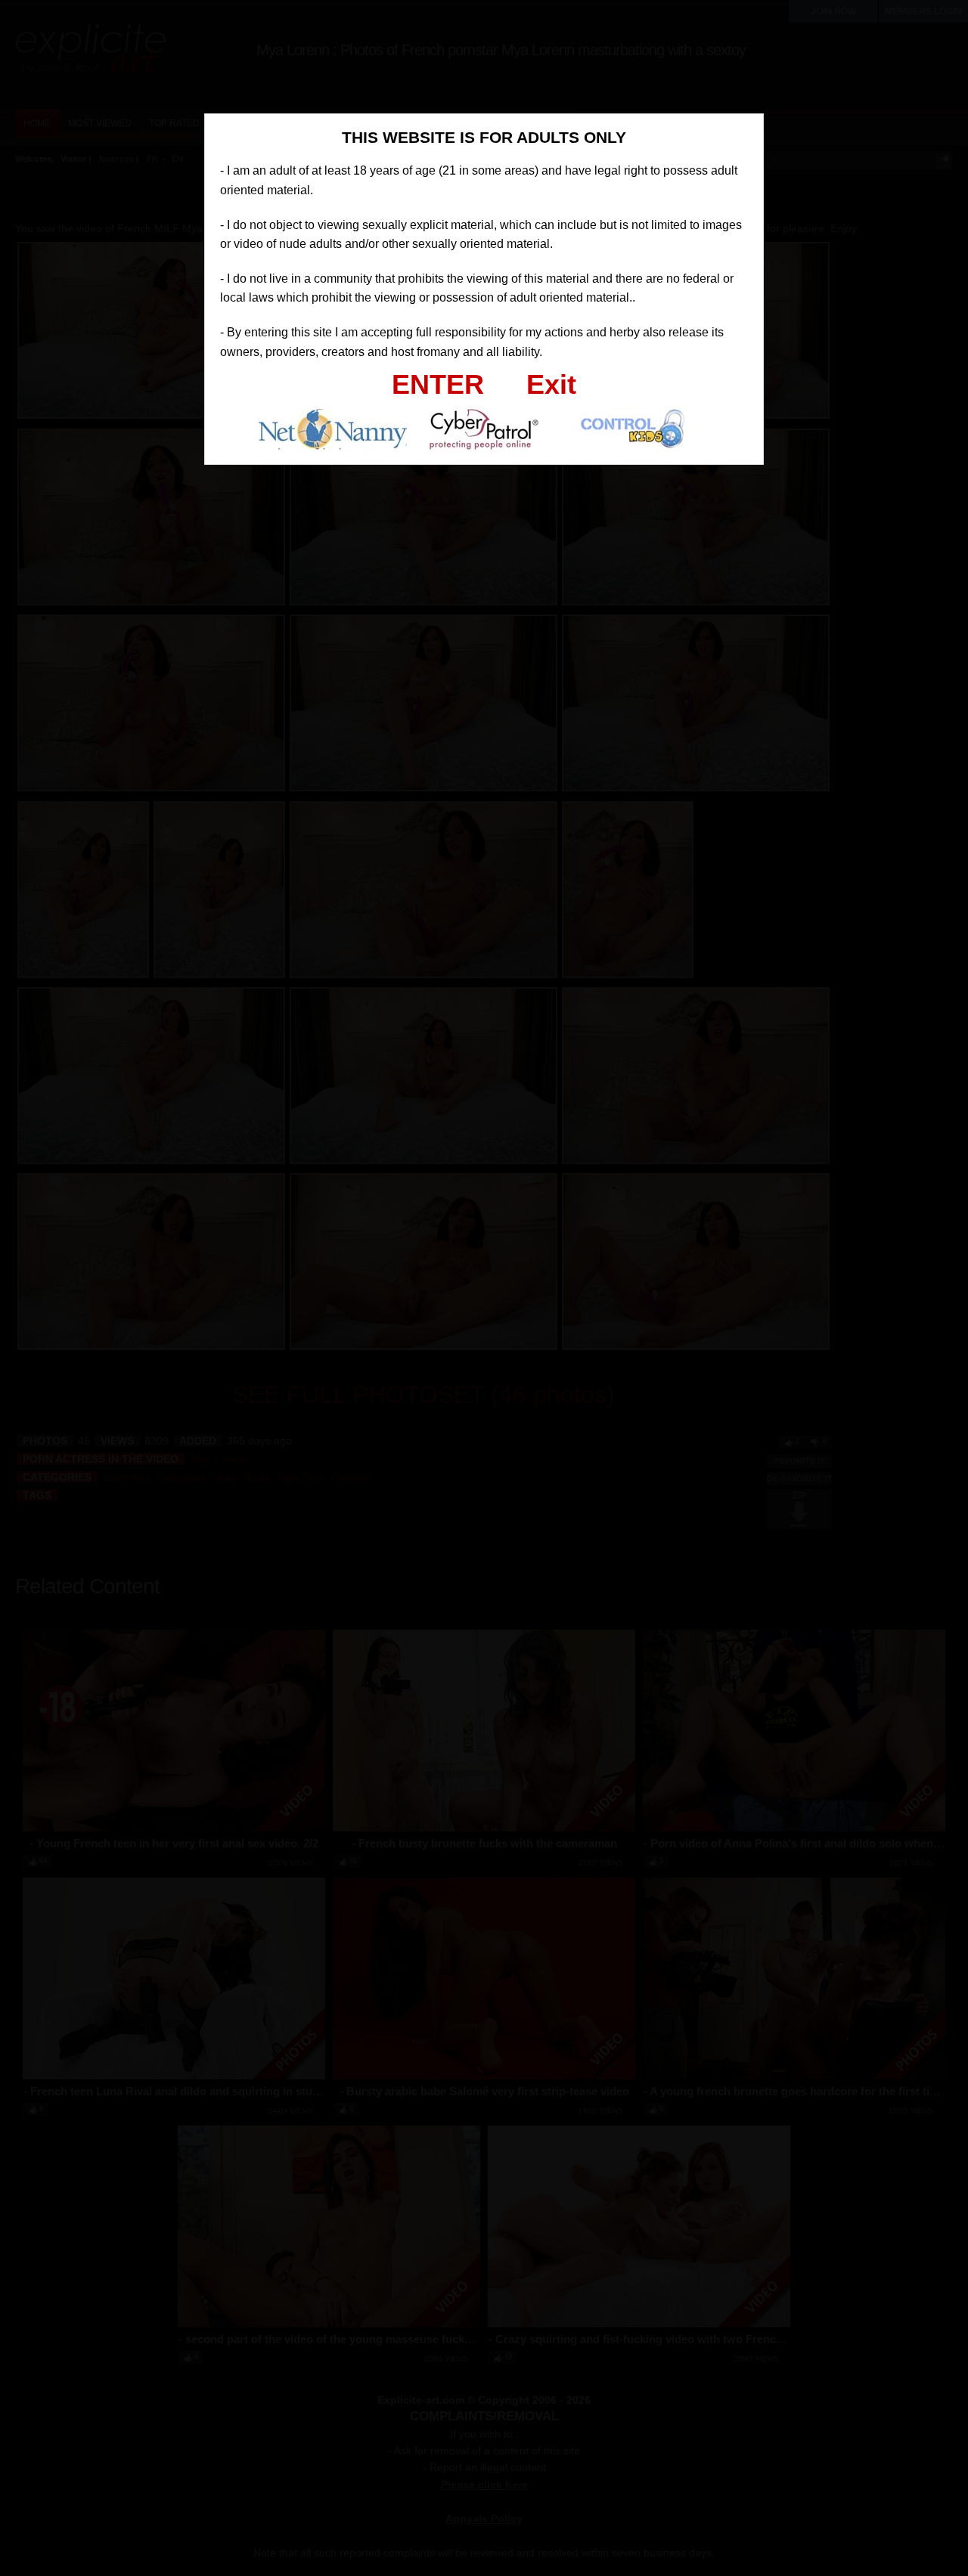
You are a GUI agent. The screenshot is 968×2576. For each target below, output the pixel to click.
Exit (551, 384)
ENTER (438, 384)
